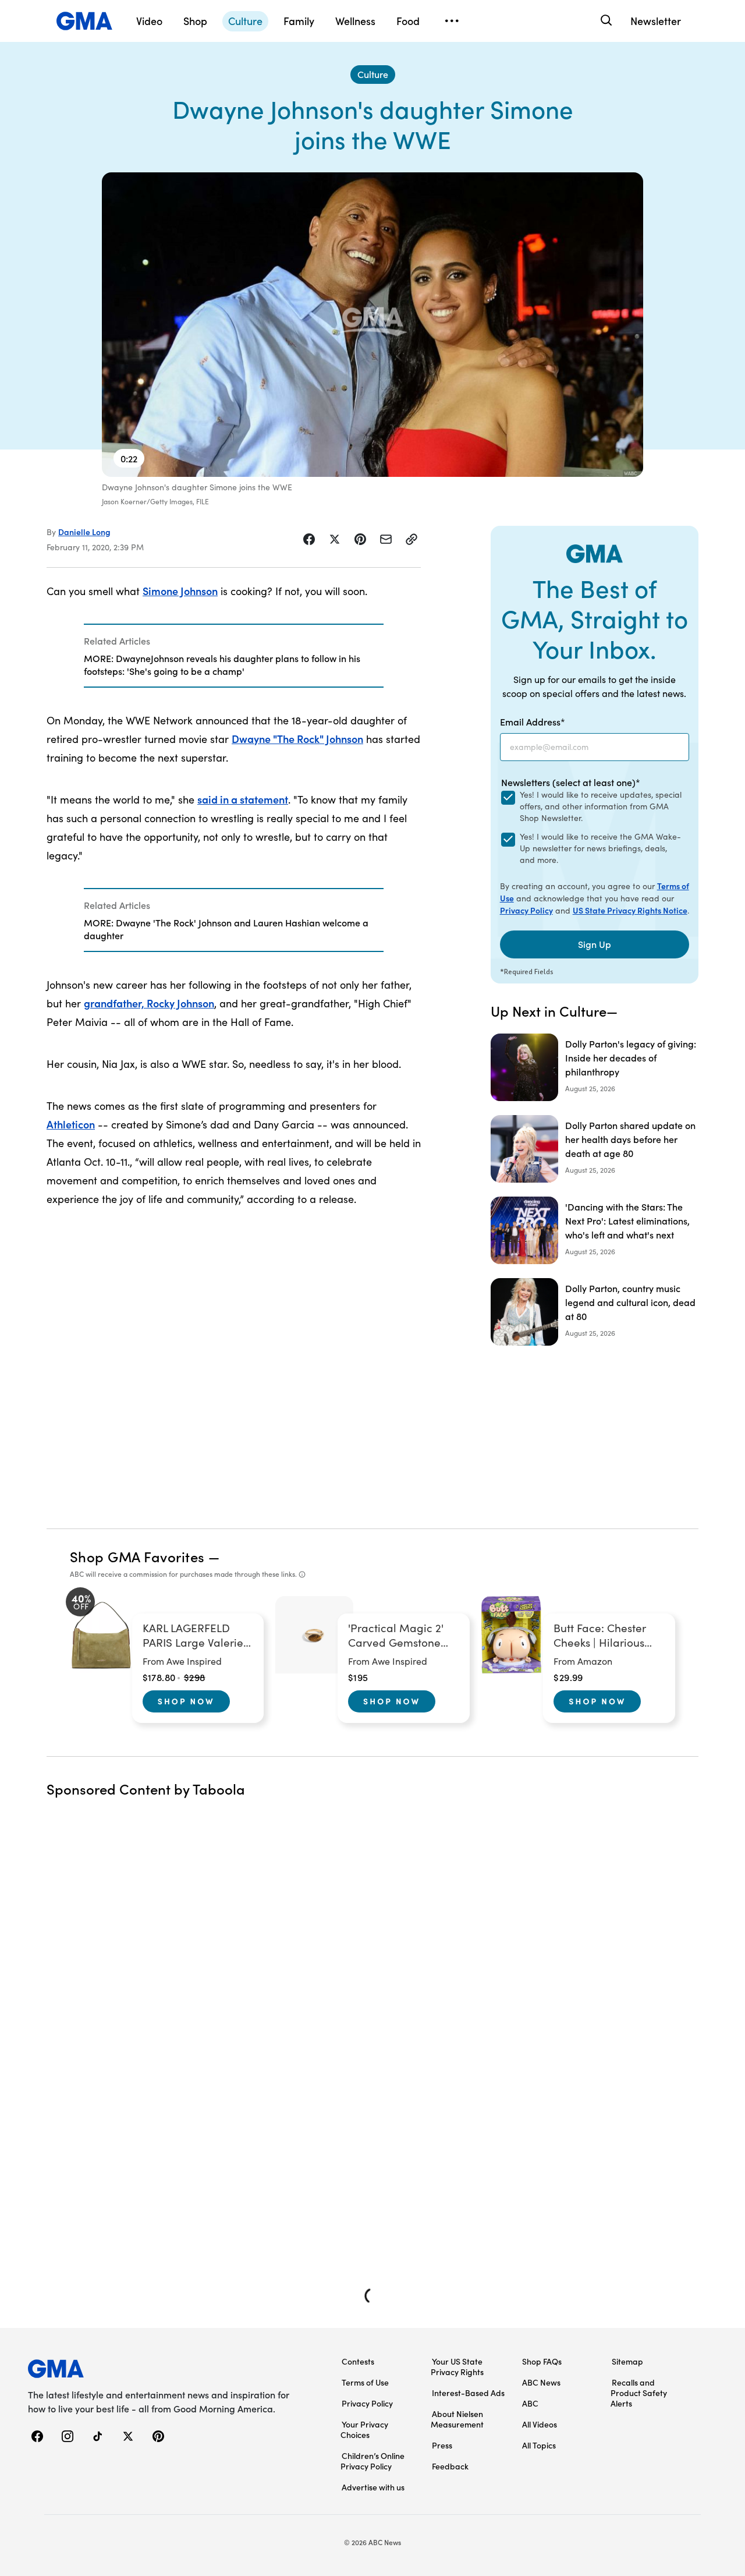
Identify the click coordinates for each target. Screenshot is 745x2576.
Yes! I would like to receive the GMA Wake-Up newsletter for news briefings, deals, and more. (600, 848)
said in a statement (243, 799)
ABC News (541, 2382)
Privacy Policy (526, 910)
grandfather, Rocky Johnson (149, 1003)
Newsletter (656, 21)
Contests (358, 2361)
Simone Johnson (180, 591)
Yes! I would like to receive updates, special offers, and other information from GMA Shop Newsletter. (601, 806)
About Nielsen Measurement (457, 2419)
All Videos (540, 2424)
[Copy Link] (411, 539)
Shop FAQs (542, 2361)
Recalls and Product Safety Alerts (639, 2393)
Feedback (450, 2466)
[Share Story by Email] (386, 539)
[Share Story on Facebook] (309, 539)
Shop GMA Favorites (137, 1556)
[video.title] (372, 325)
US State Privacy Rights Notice (630, 910)
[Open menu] (452, 21)
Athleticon (71, 1124)
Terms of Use (365, 2382)
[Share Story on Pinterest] (360, 539)
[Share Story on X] (335, 539)
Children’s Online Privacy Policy (372, 2461)
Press (442, 2445)
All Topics (539, 2445)
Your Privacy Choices (364, 2429)
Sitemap (627, 2361)
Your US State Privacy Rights (457, 2366)
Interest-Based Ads (468, 2393)
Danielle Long (84, 532)
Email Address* (533, 721)
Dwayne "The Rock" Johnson (297, 739)
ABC (530, 2403)
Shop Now (186, 1701)
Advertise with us (373, 2487)
